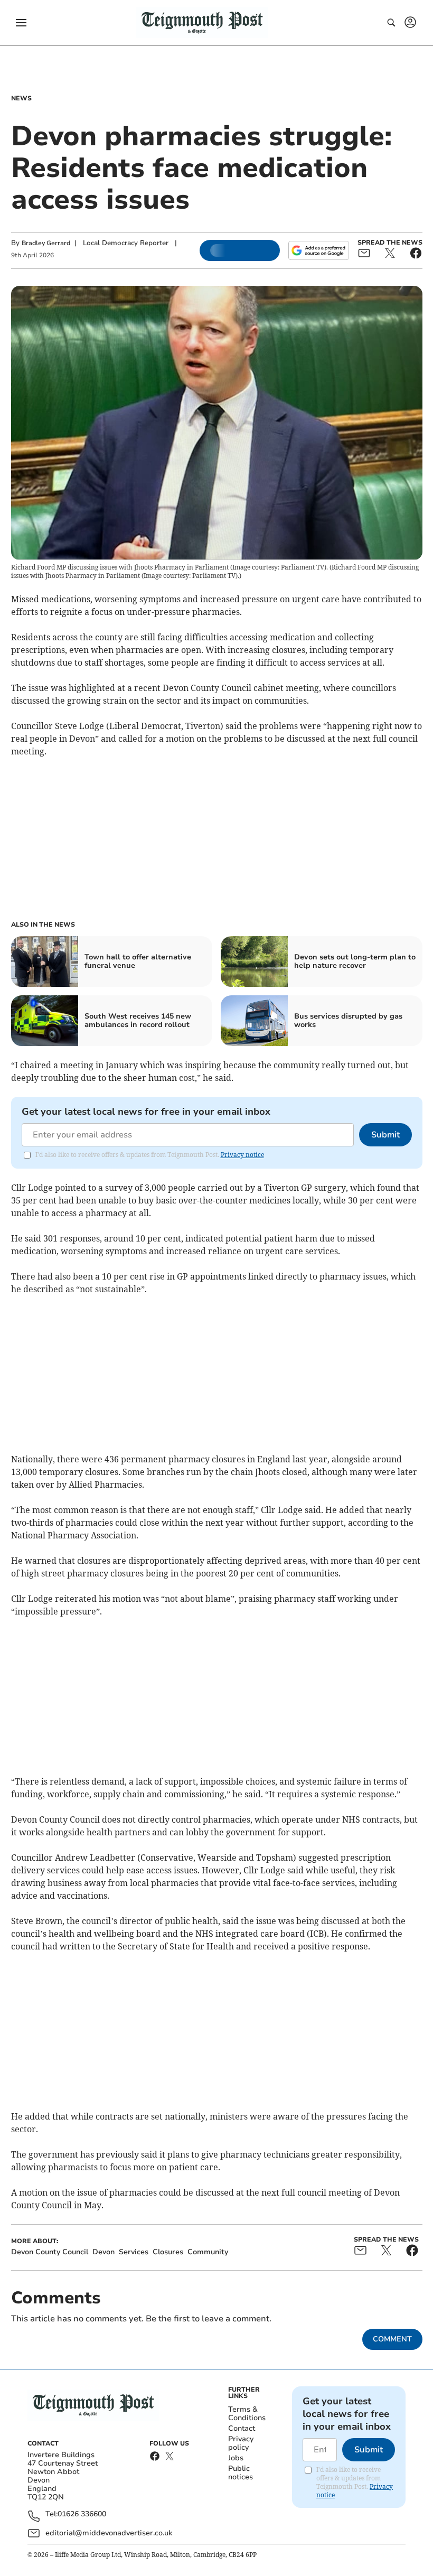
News (21, 98)
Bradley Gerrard (46, 243)
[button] (21, 23)
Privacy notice (242, 1155)
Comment (392, 2339)
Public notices (241, 2473)
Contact (242, 2428)
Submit (385, 1135)
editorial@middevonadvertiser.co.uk (109, 2533)
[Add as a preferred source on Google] (318, 250)
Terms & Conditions (247, 2414)
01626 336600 (82, 2514)
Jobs (236, 2458)
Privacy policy (241, 2443)
